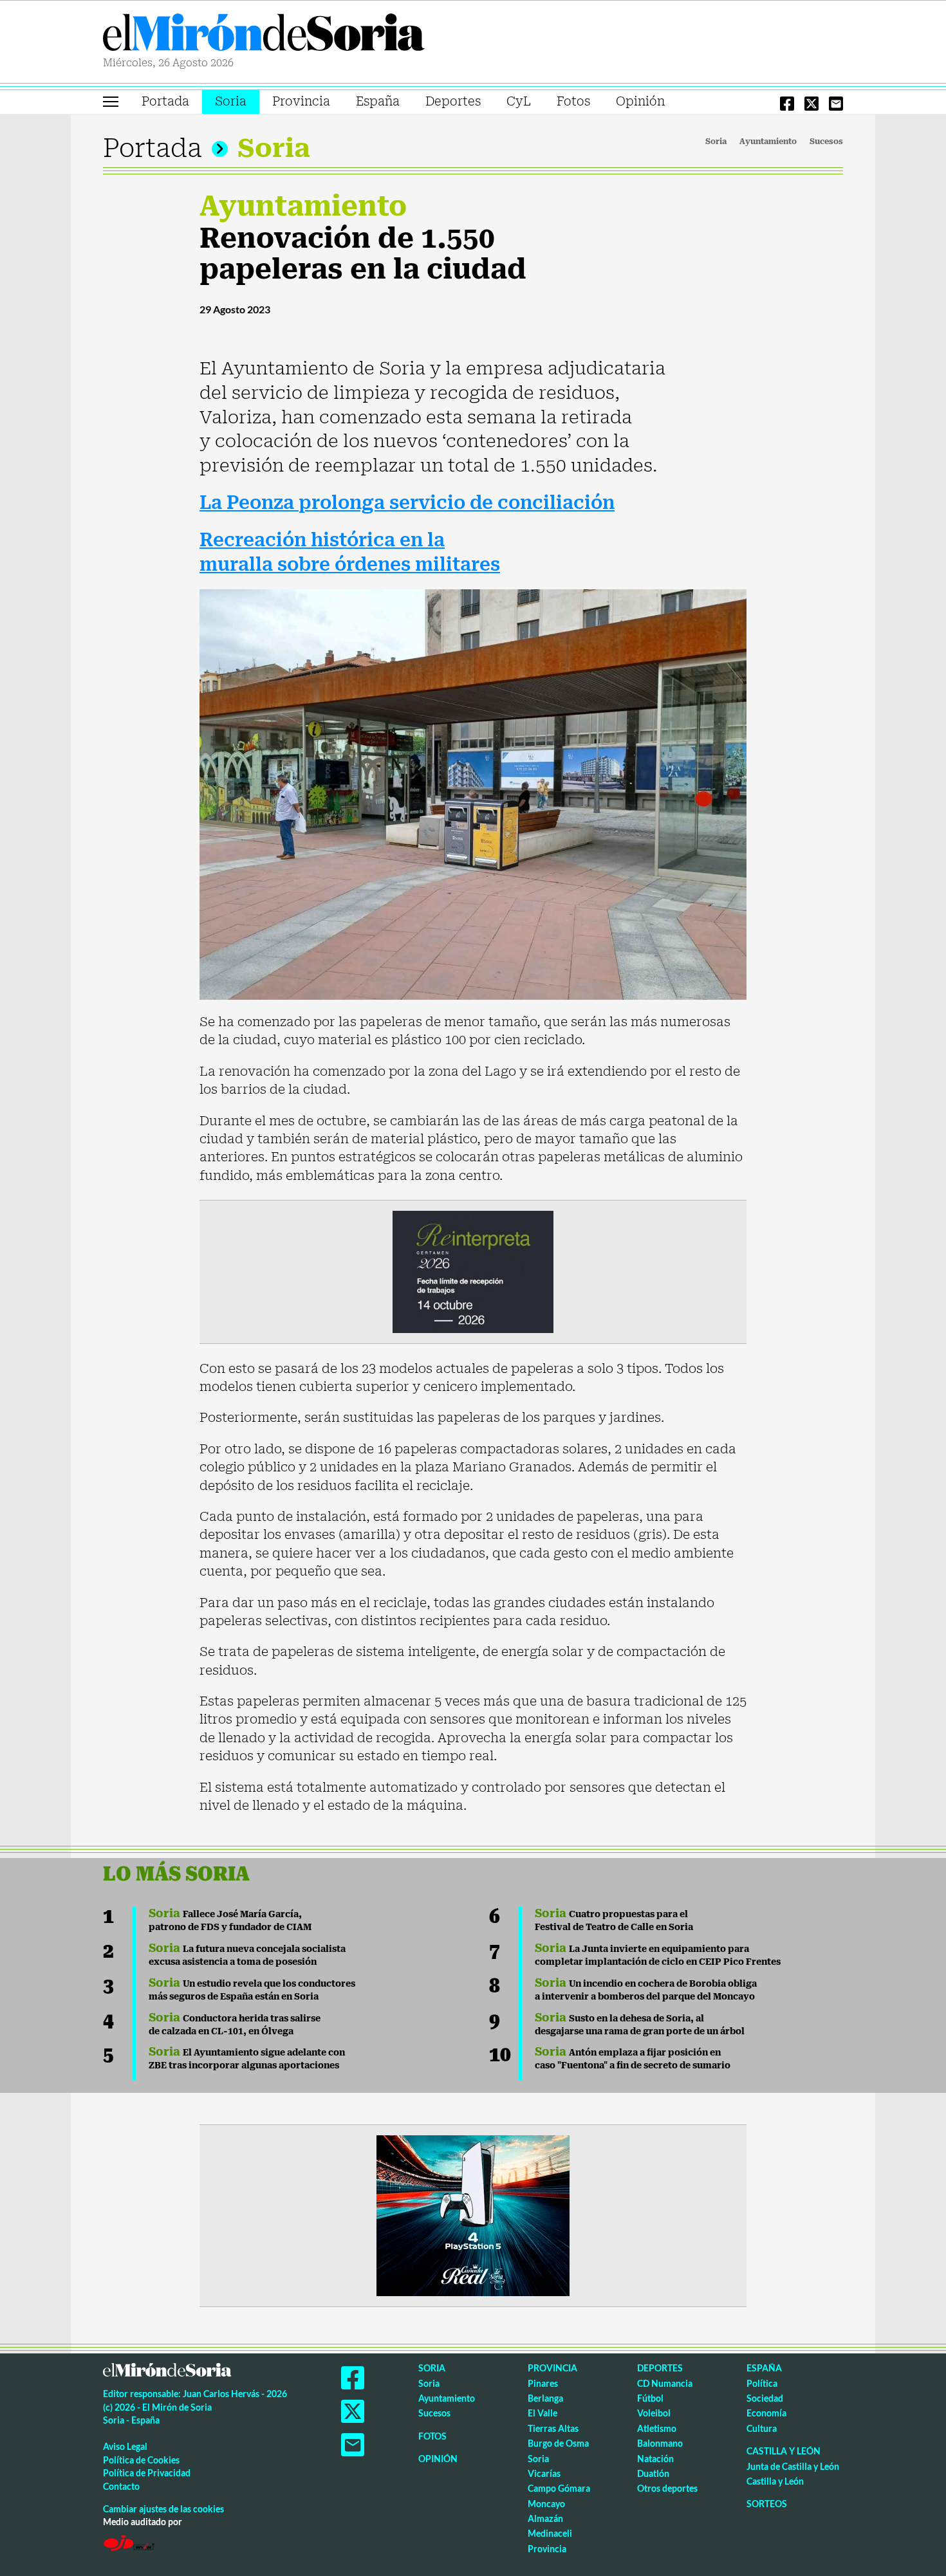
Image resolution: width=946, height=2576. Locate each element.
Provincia (301, 101)
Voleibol (654, 2413)
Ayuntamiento (768, 142)
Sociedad (765, 2398)
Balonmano (660, 2443)
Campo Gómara (559, 2488)
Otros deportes (667, 2488)
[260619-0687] (473, 1271)
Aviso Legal (125, 2446)
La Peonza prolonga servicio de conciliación (407, 503)
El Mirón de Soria (264, 35)
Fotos (573, 101)
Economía (766, 2413)
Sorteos (767, 2504)
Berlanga (545, 2398)
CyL (519, 101)
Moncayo (546, 2504)
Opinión (640, 101)
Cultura (762, 2428)
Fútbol (650, 2398)
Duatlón (653, 2473)
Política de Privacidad (147, 2473)
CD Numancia (665, 2383)
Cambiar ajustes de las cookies (163, 2509)
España (378, 101)
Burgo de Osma (558, 2443)
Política (762, 2383)
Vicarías (544, 2473)
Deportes (453, 101)
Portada (165, 101)
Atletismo (657, 2428)
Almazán (545, 2518)
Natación (655, 2459)
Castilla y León (784, 2451)
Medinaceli (550, 2533)
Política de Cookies (141, 2460)
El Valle (543, 2413)
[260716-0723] (473, 2214)
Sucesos (826, 142)
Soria (231, 101)
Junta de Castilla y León (793, 2466)
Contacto (121, 2486)
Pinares (543, 2383)
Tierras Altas (553, 2428)
